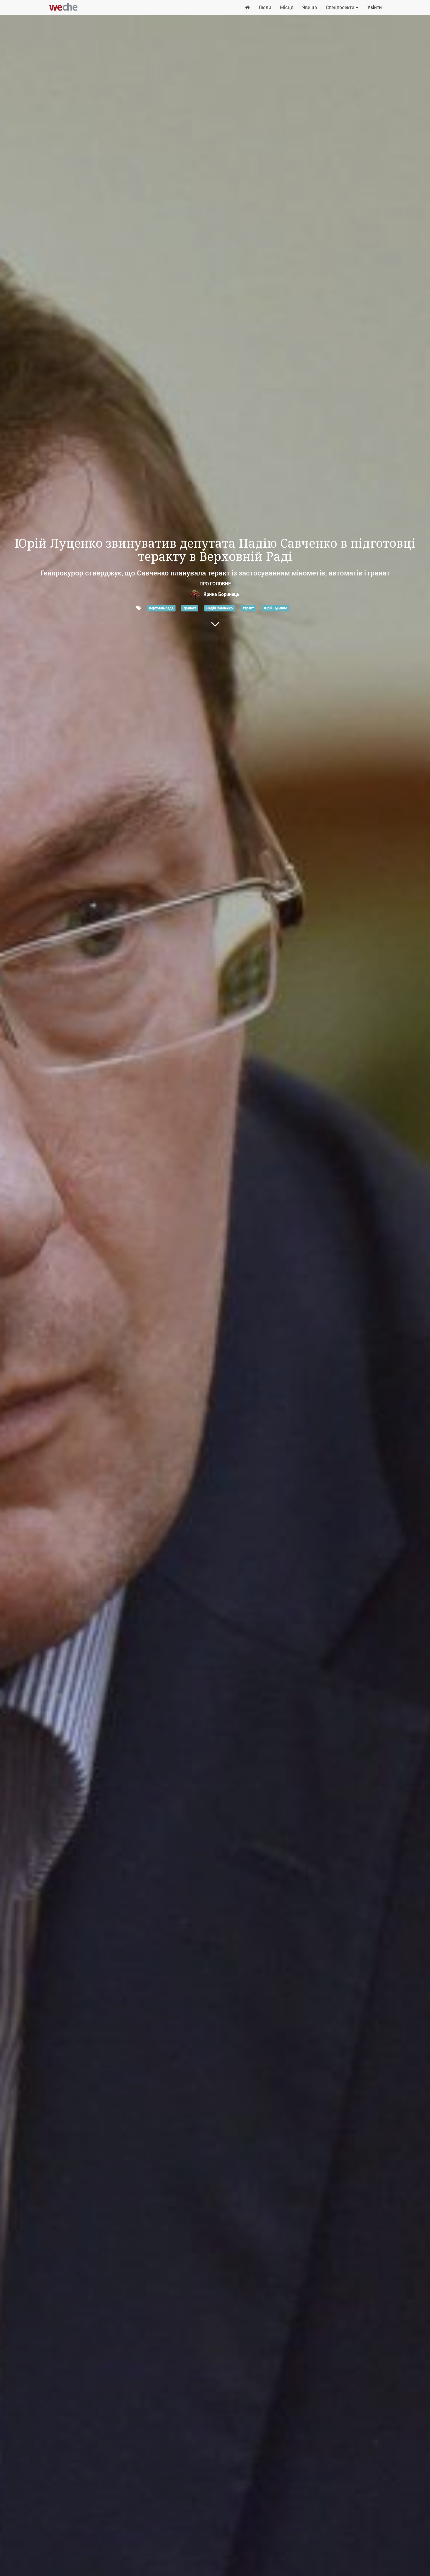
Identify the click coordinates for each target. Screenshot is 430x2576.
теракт (248, 608)
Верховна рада (161, 608)
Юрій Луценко (276, 608)
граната (190, 608)
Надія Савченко (220, 608)
